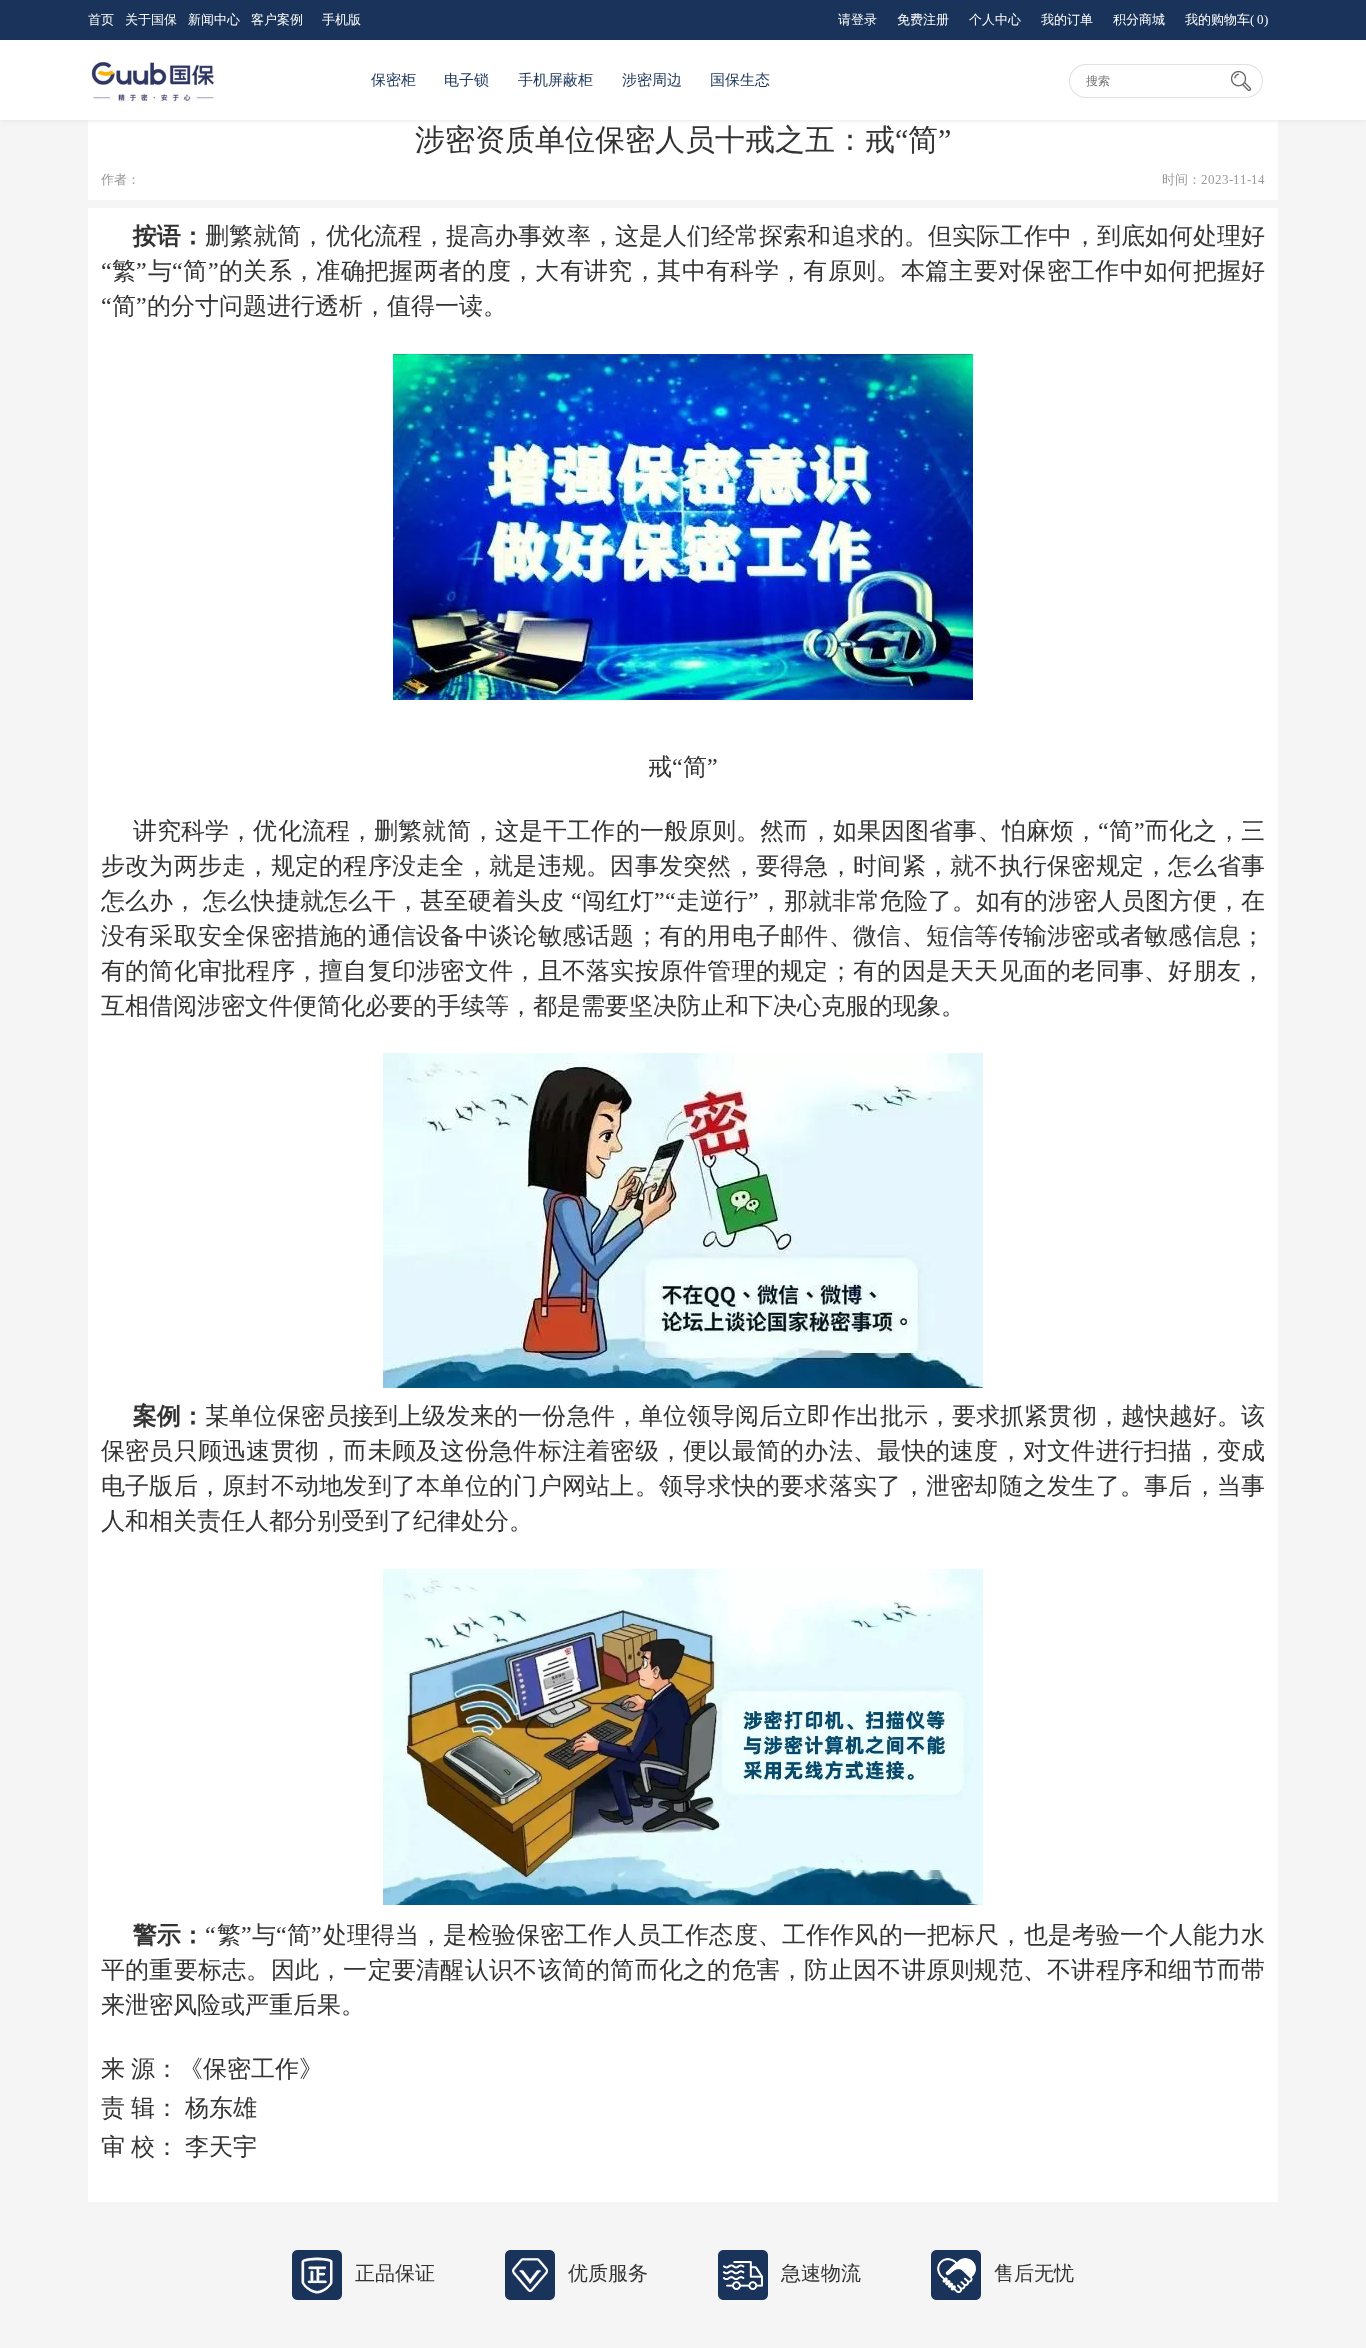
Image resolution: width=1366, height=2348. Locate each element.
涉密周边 (652, 80)
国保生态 (740, 80)
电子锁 (466, 80)
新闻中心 (214, 19)
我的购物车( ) (1226, 19)
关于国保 (151, 19)
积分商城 (1139, 19)
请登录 (857, 19)
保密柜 (393, 80)
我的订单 (1067, 19)
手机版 (341, 19)
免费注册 (923, 19)
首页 (101, 19)
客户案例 (277, 19)
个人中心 (995, 19)
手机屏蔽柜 (555, 80)
